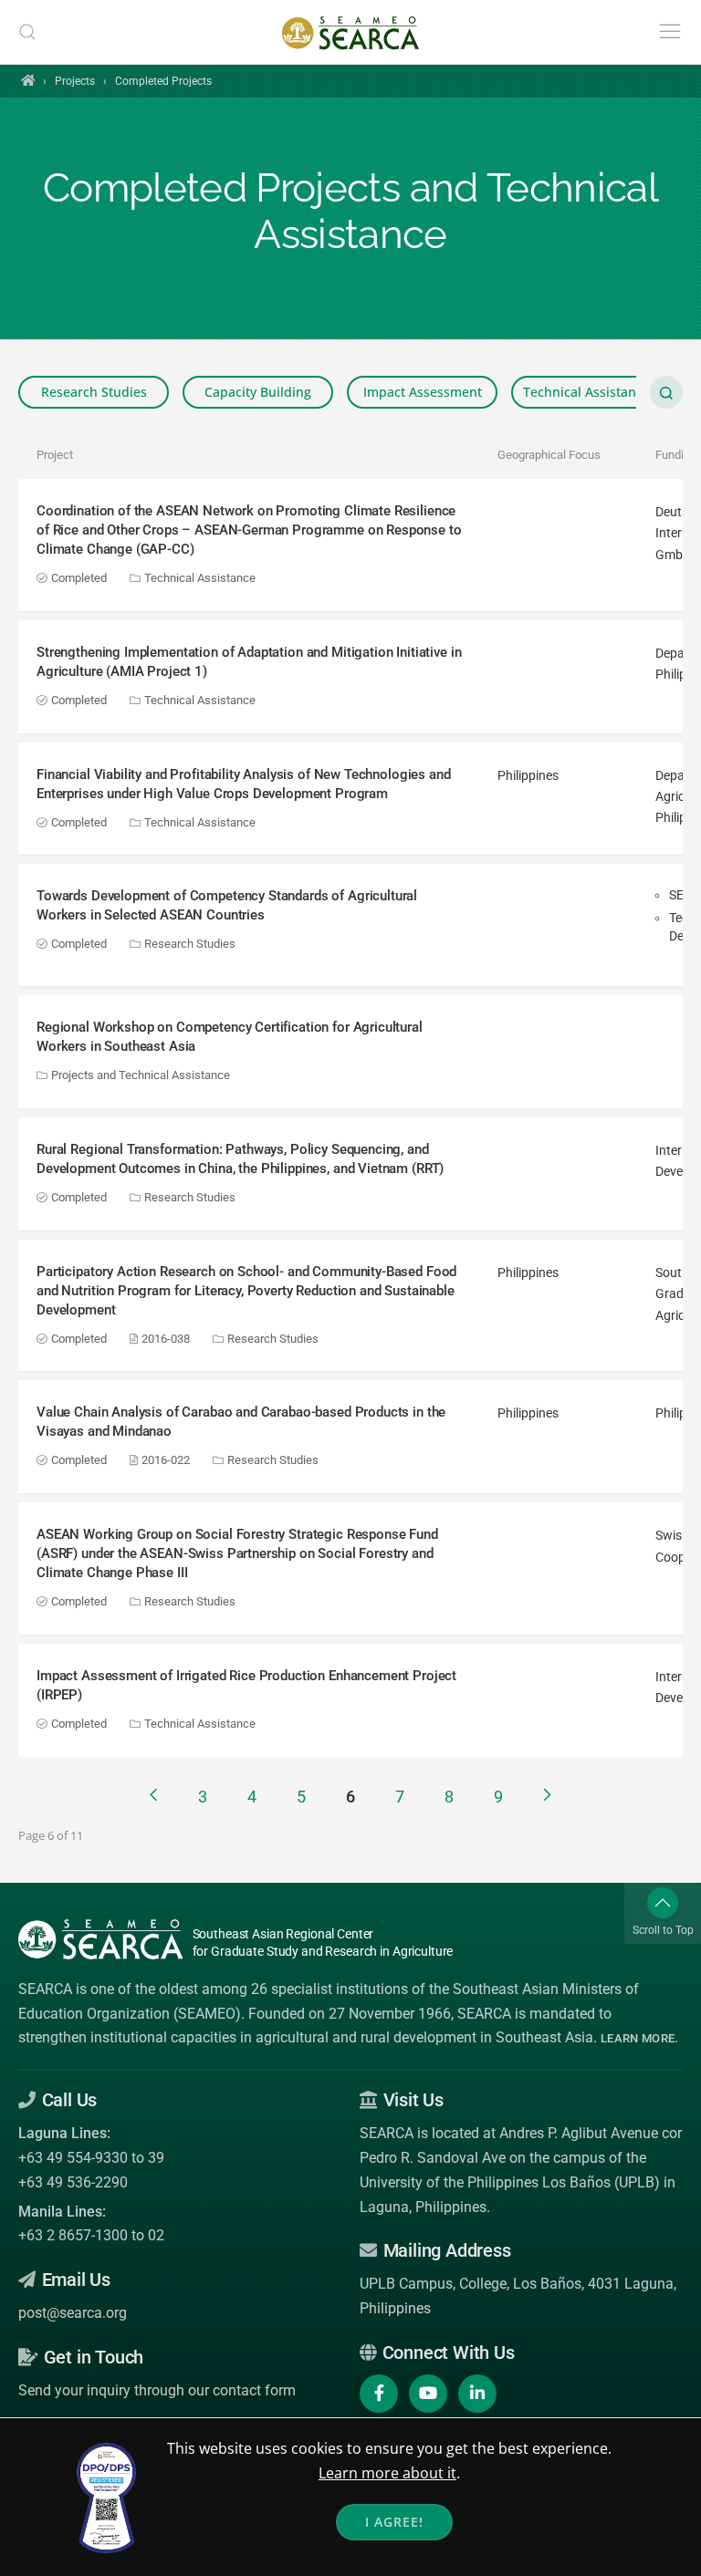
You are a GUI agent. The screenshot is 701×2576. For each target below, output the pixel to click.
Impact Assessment (423, 392)
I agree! (394, 2522)
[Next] (547, 1795)
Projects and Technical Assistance (139, 1075)
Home (28, 80)
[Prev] (154, 1795)
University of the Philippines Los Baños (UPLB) (510, 2182)
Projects (75, 81)
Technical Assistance (586, 392)
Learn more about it (387, 2473)
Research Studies (94, 392)
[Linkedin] (477, 2394)
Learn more (638, 2038)
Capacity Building (258, 392)
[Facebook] (379, 2394)
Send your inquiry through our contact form (157, 2390)
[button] (27, 32)
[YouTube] (428, 2394)
